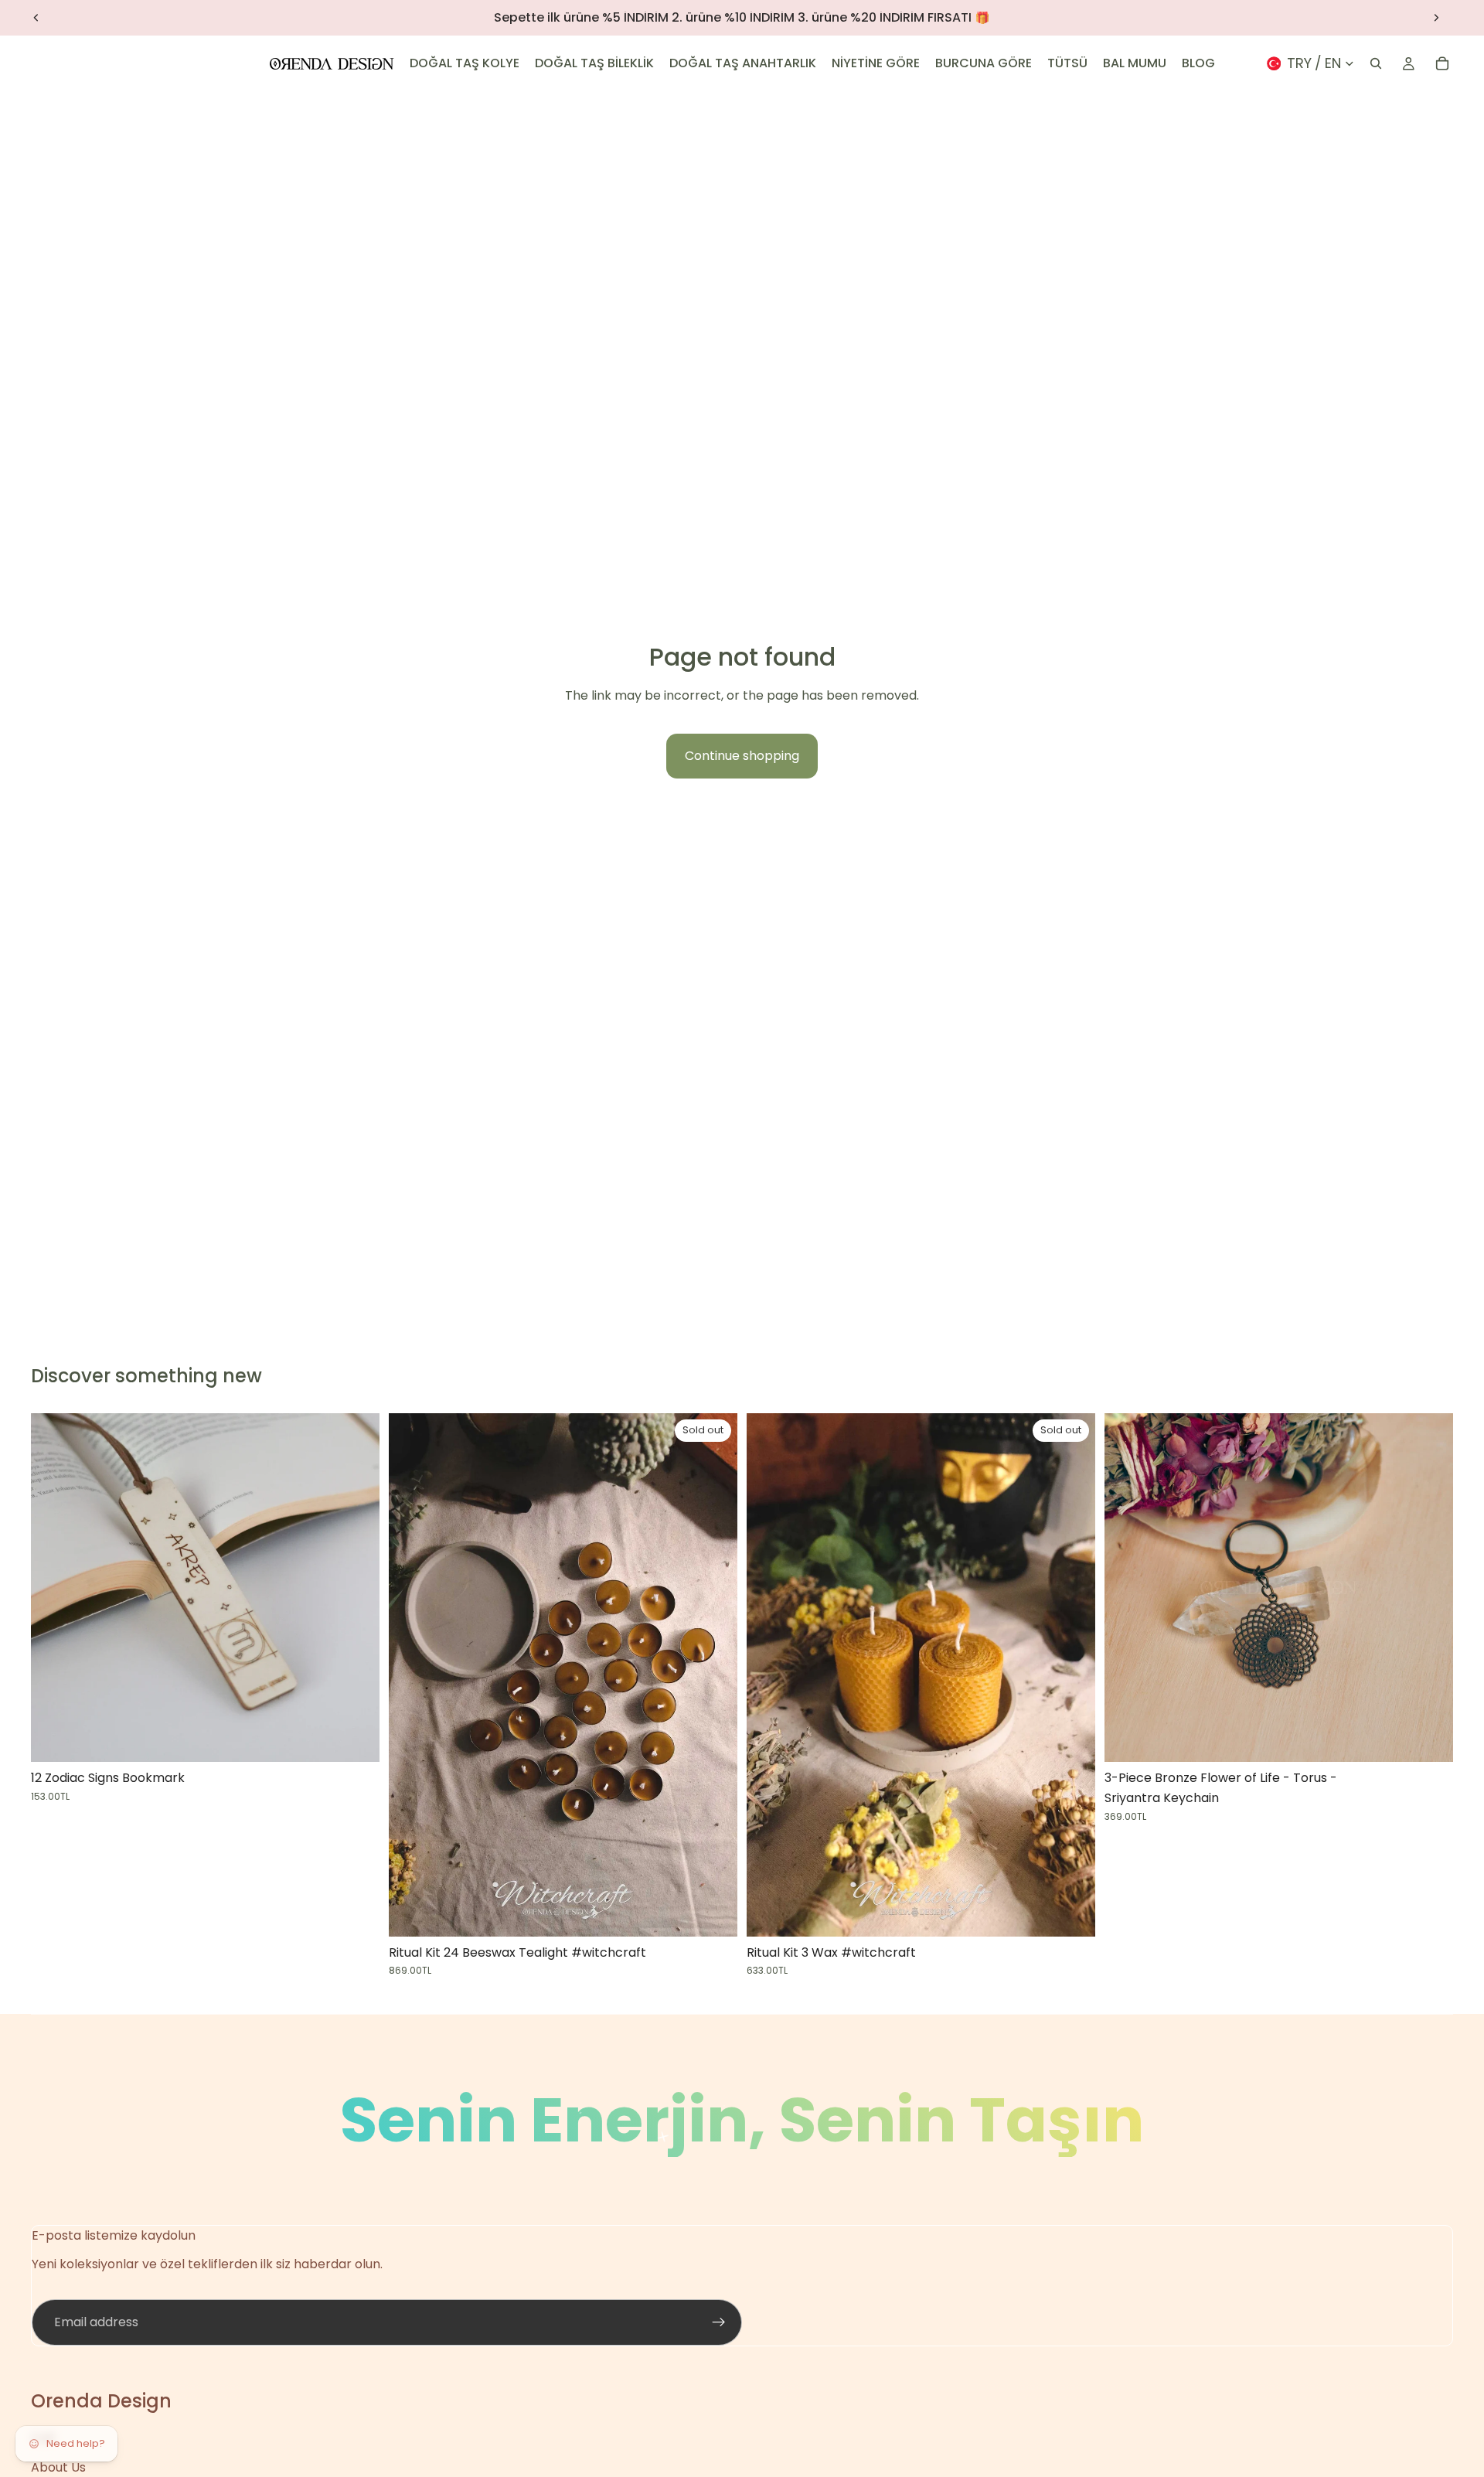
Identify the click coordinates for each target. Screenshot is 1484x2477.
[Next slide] (1436, 18)
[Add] (1429, 1739)
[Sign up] (719, 2322)
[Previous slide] (36, 18)
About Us (58, 2467)
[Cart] (1442, 63)
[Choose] (356, 1739)
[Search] (1376, 63)
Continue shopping (742, 756)
